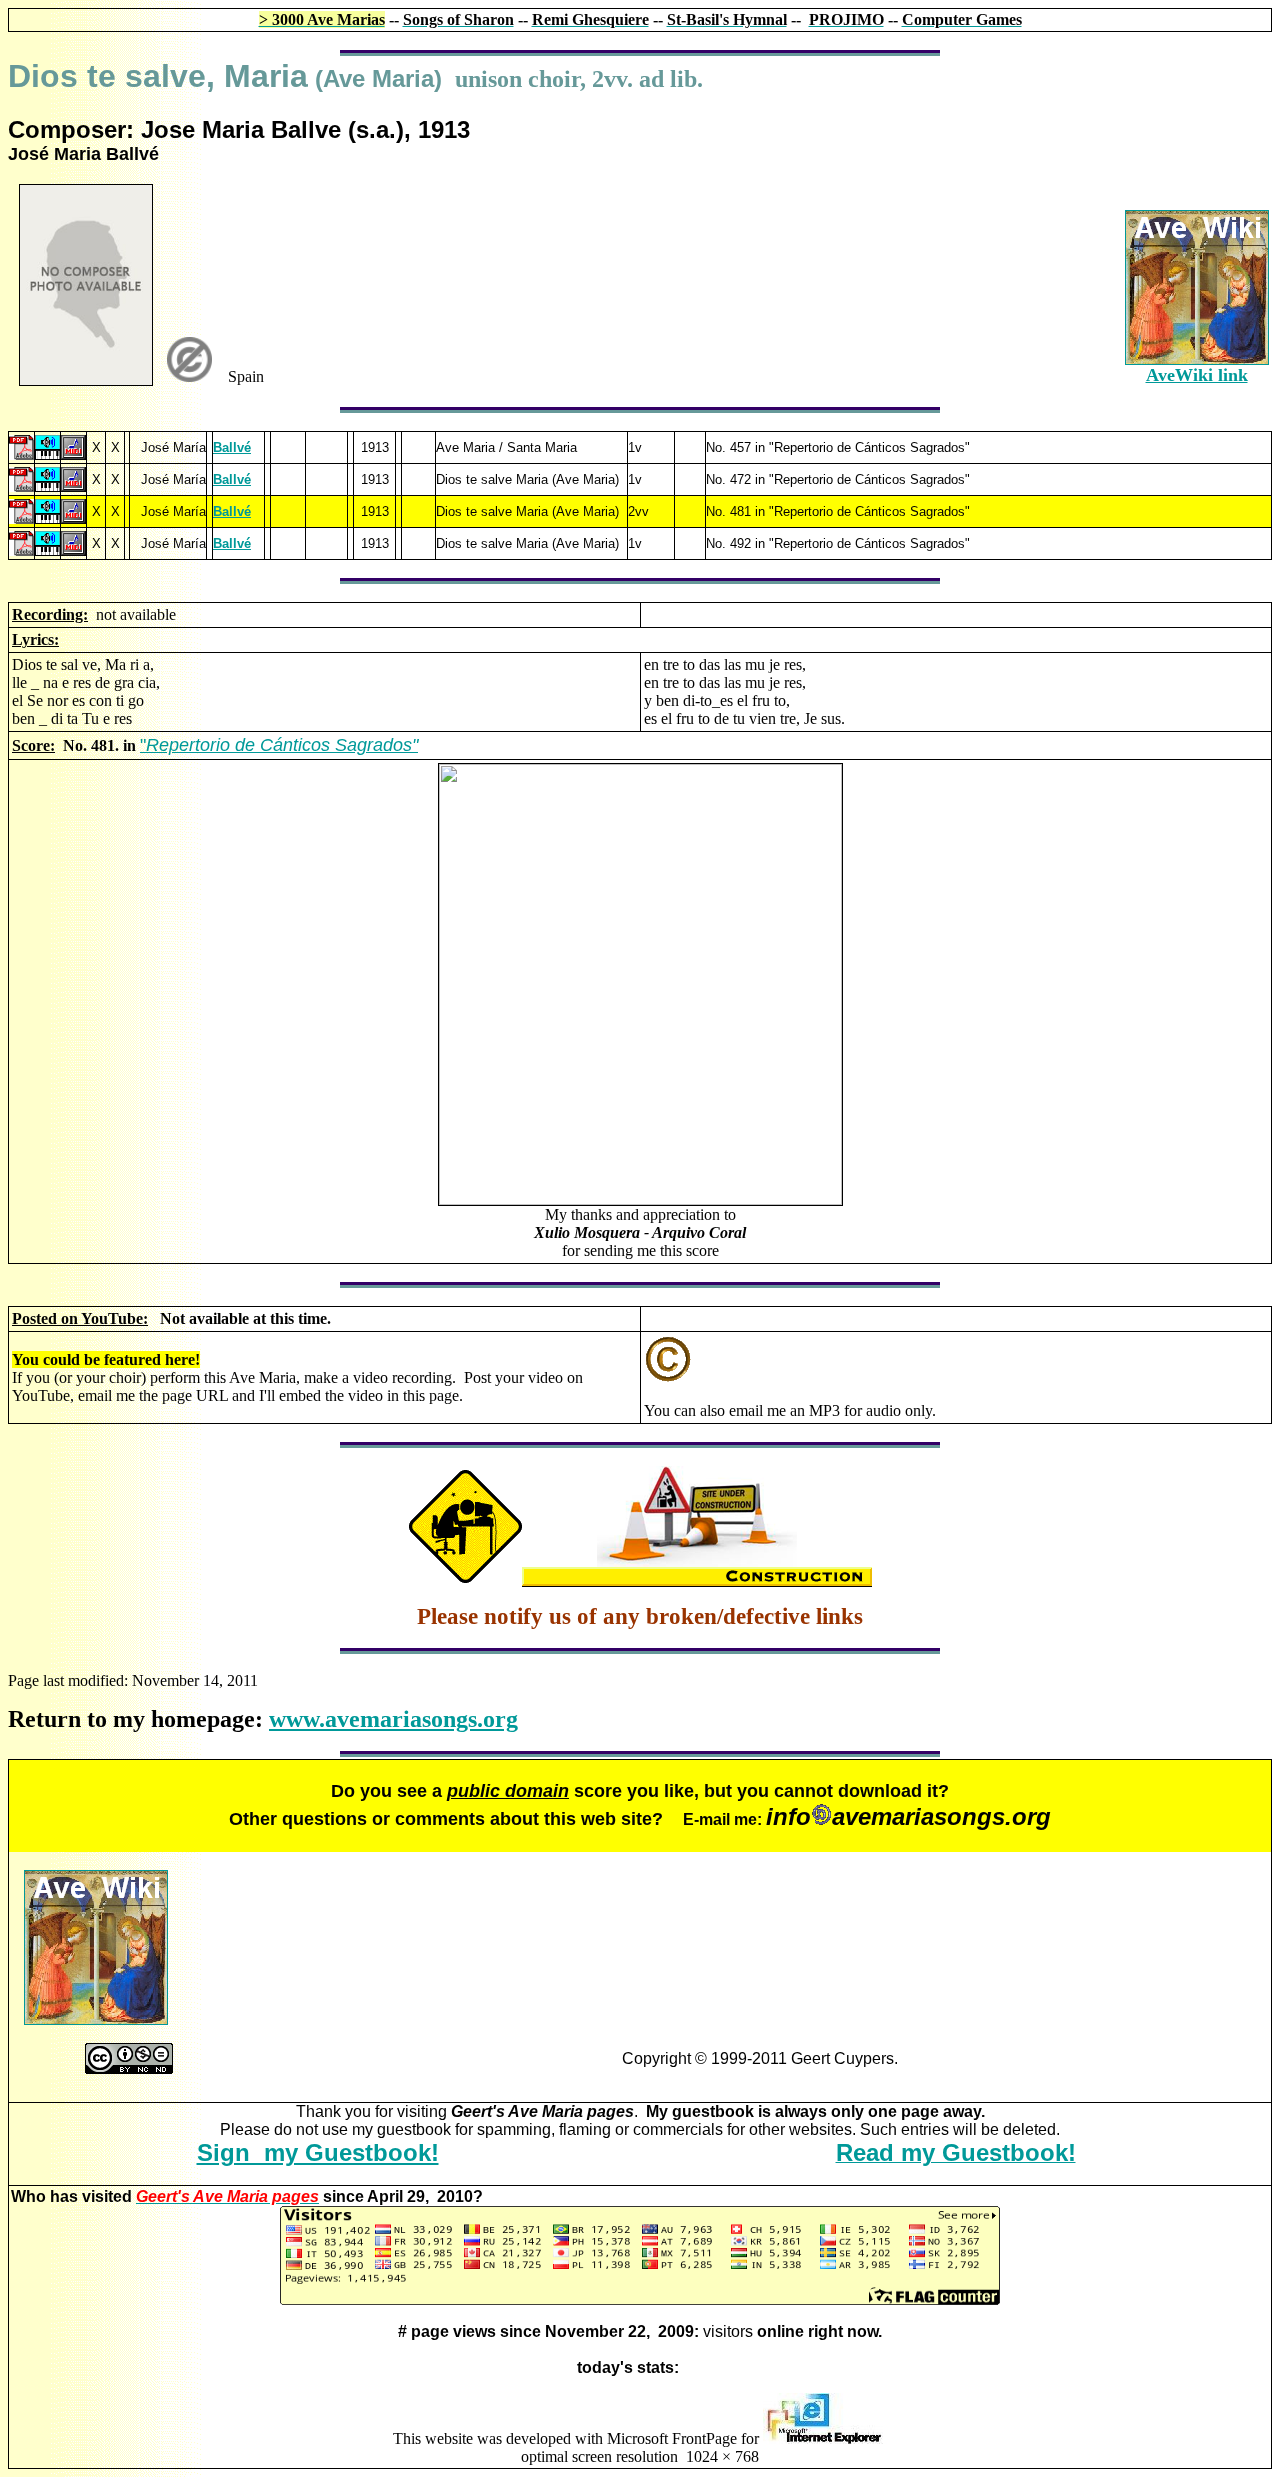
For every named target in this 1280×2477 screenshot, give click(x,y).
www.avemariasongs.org (393, 1719)
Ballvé (232, 447)
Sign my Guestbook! (318, 2152)
